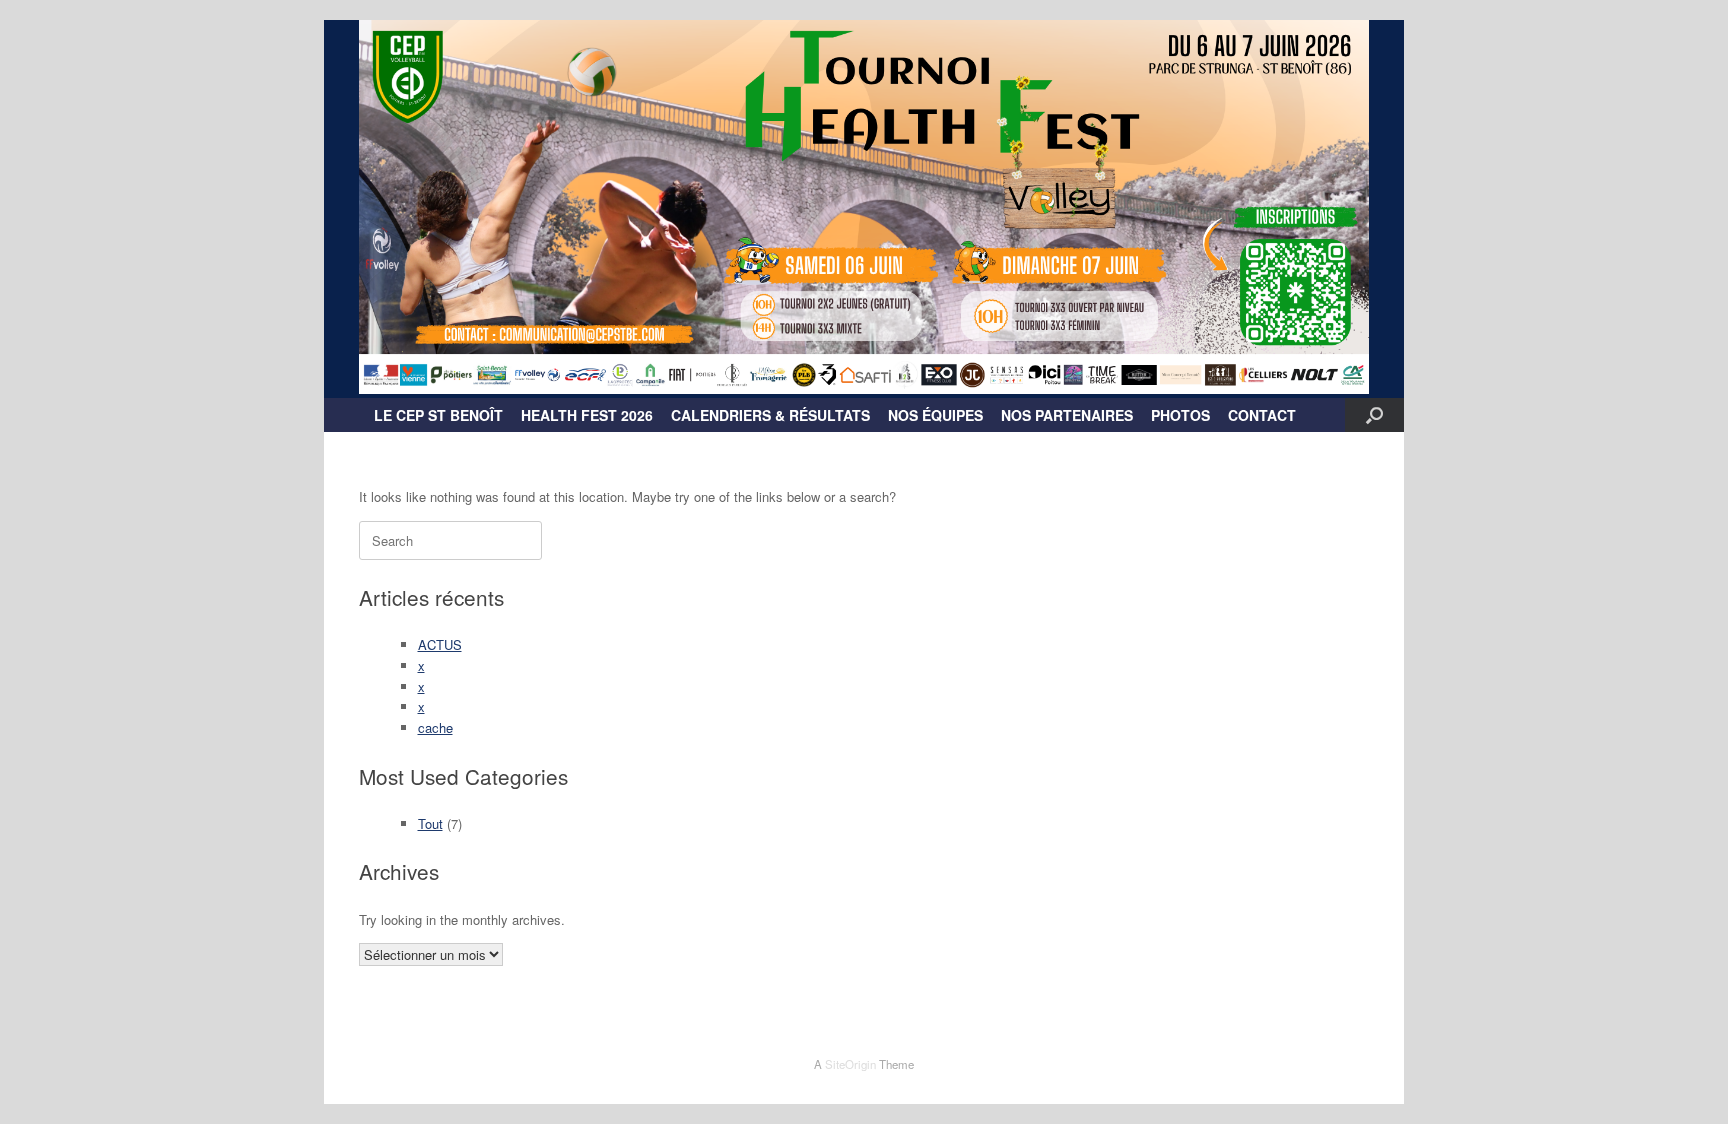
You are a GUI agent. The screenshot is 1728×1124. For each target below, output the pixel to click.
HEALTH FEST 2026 (587, 415)
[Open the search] (1374, 415)
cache (435, 727)
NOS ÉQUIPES (935, 415)
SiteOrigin (850, 1064)
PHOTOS (1180, 415)
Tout (430, 823)
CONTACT (1262, 415)
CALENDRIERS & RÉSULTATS (770, 415)
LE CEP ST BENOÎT (438, 415)
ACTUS (440, 644)
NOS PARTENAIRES (1067, 415)
